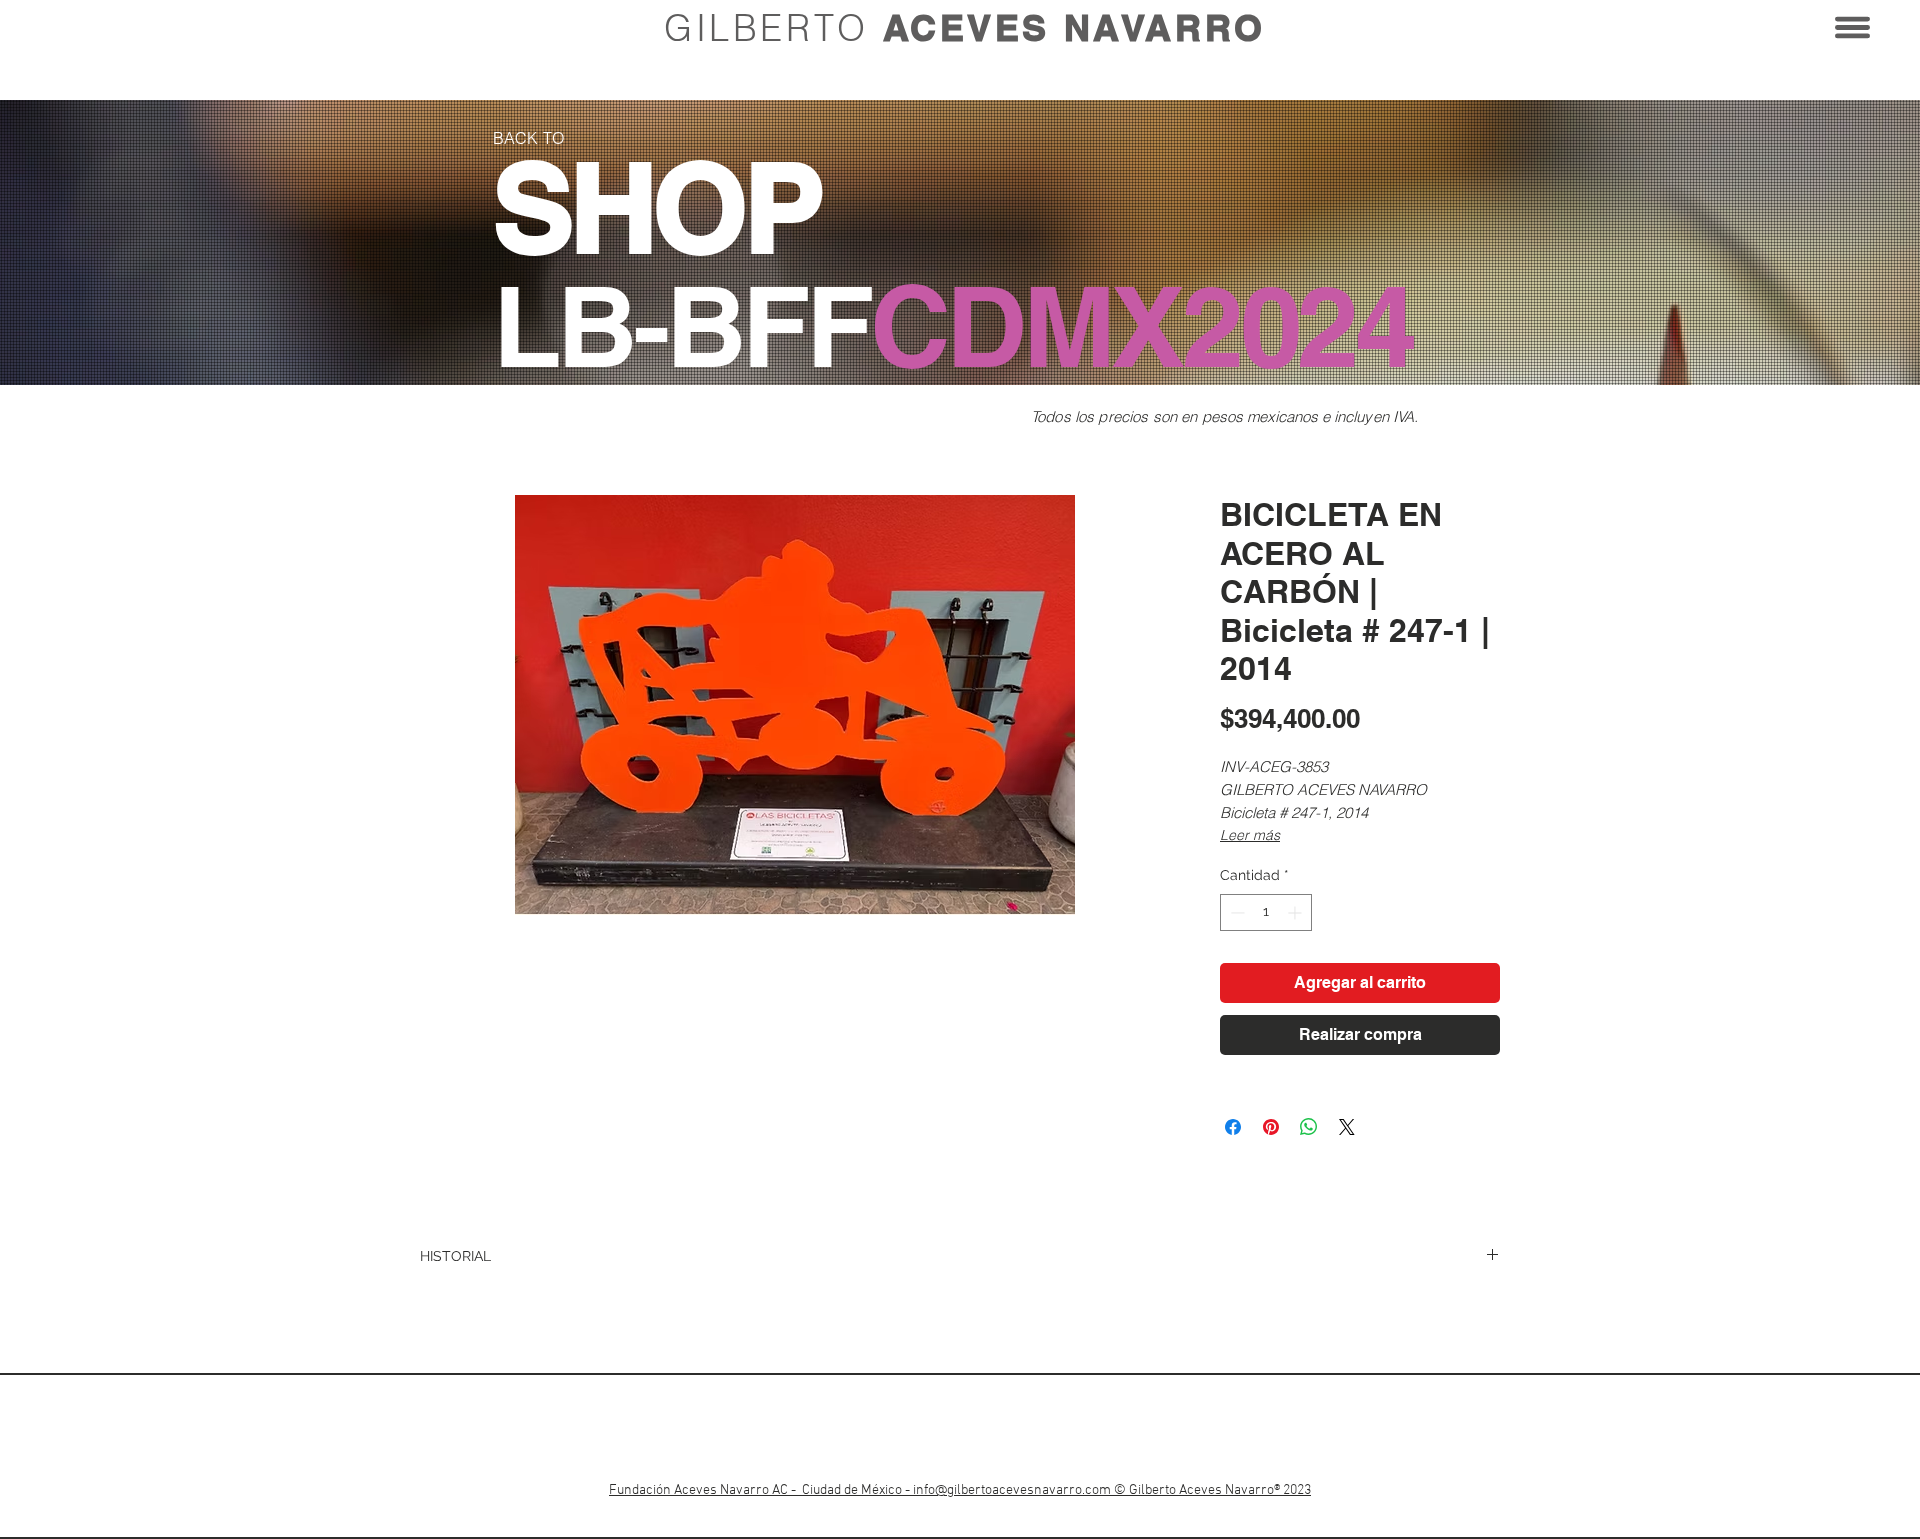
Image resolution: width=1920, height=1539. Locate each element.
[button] (1852, 27)
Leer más (1250, 835)
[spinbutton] (1266, 912)
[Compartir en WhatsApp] (1309, 1127)
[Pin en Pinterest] (1271, 1127)
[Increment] (1296, 912)
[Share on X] (1347, 1127)
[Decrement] (1235, 912)
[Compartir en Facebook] (1233, 1127)
